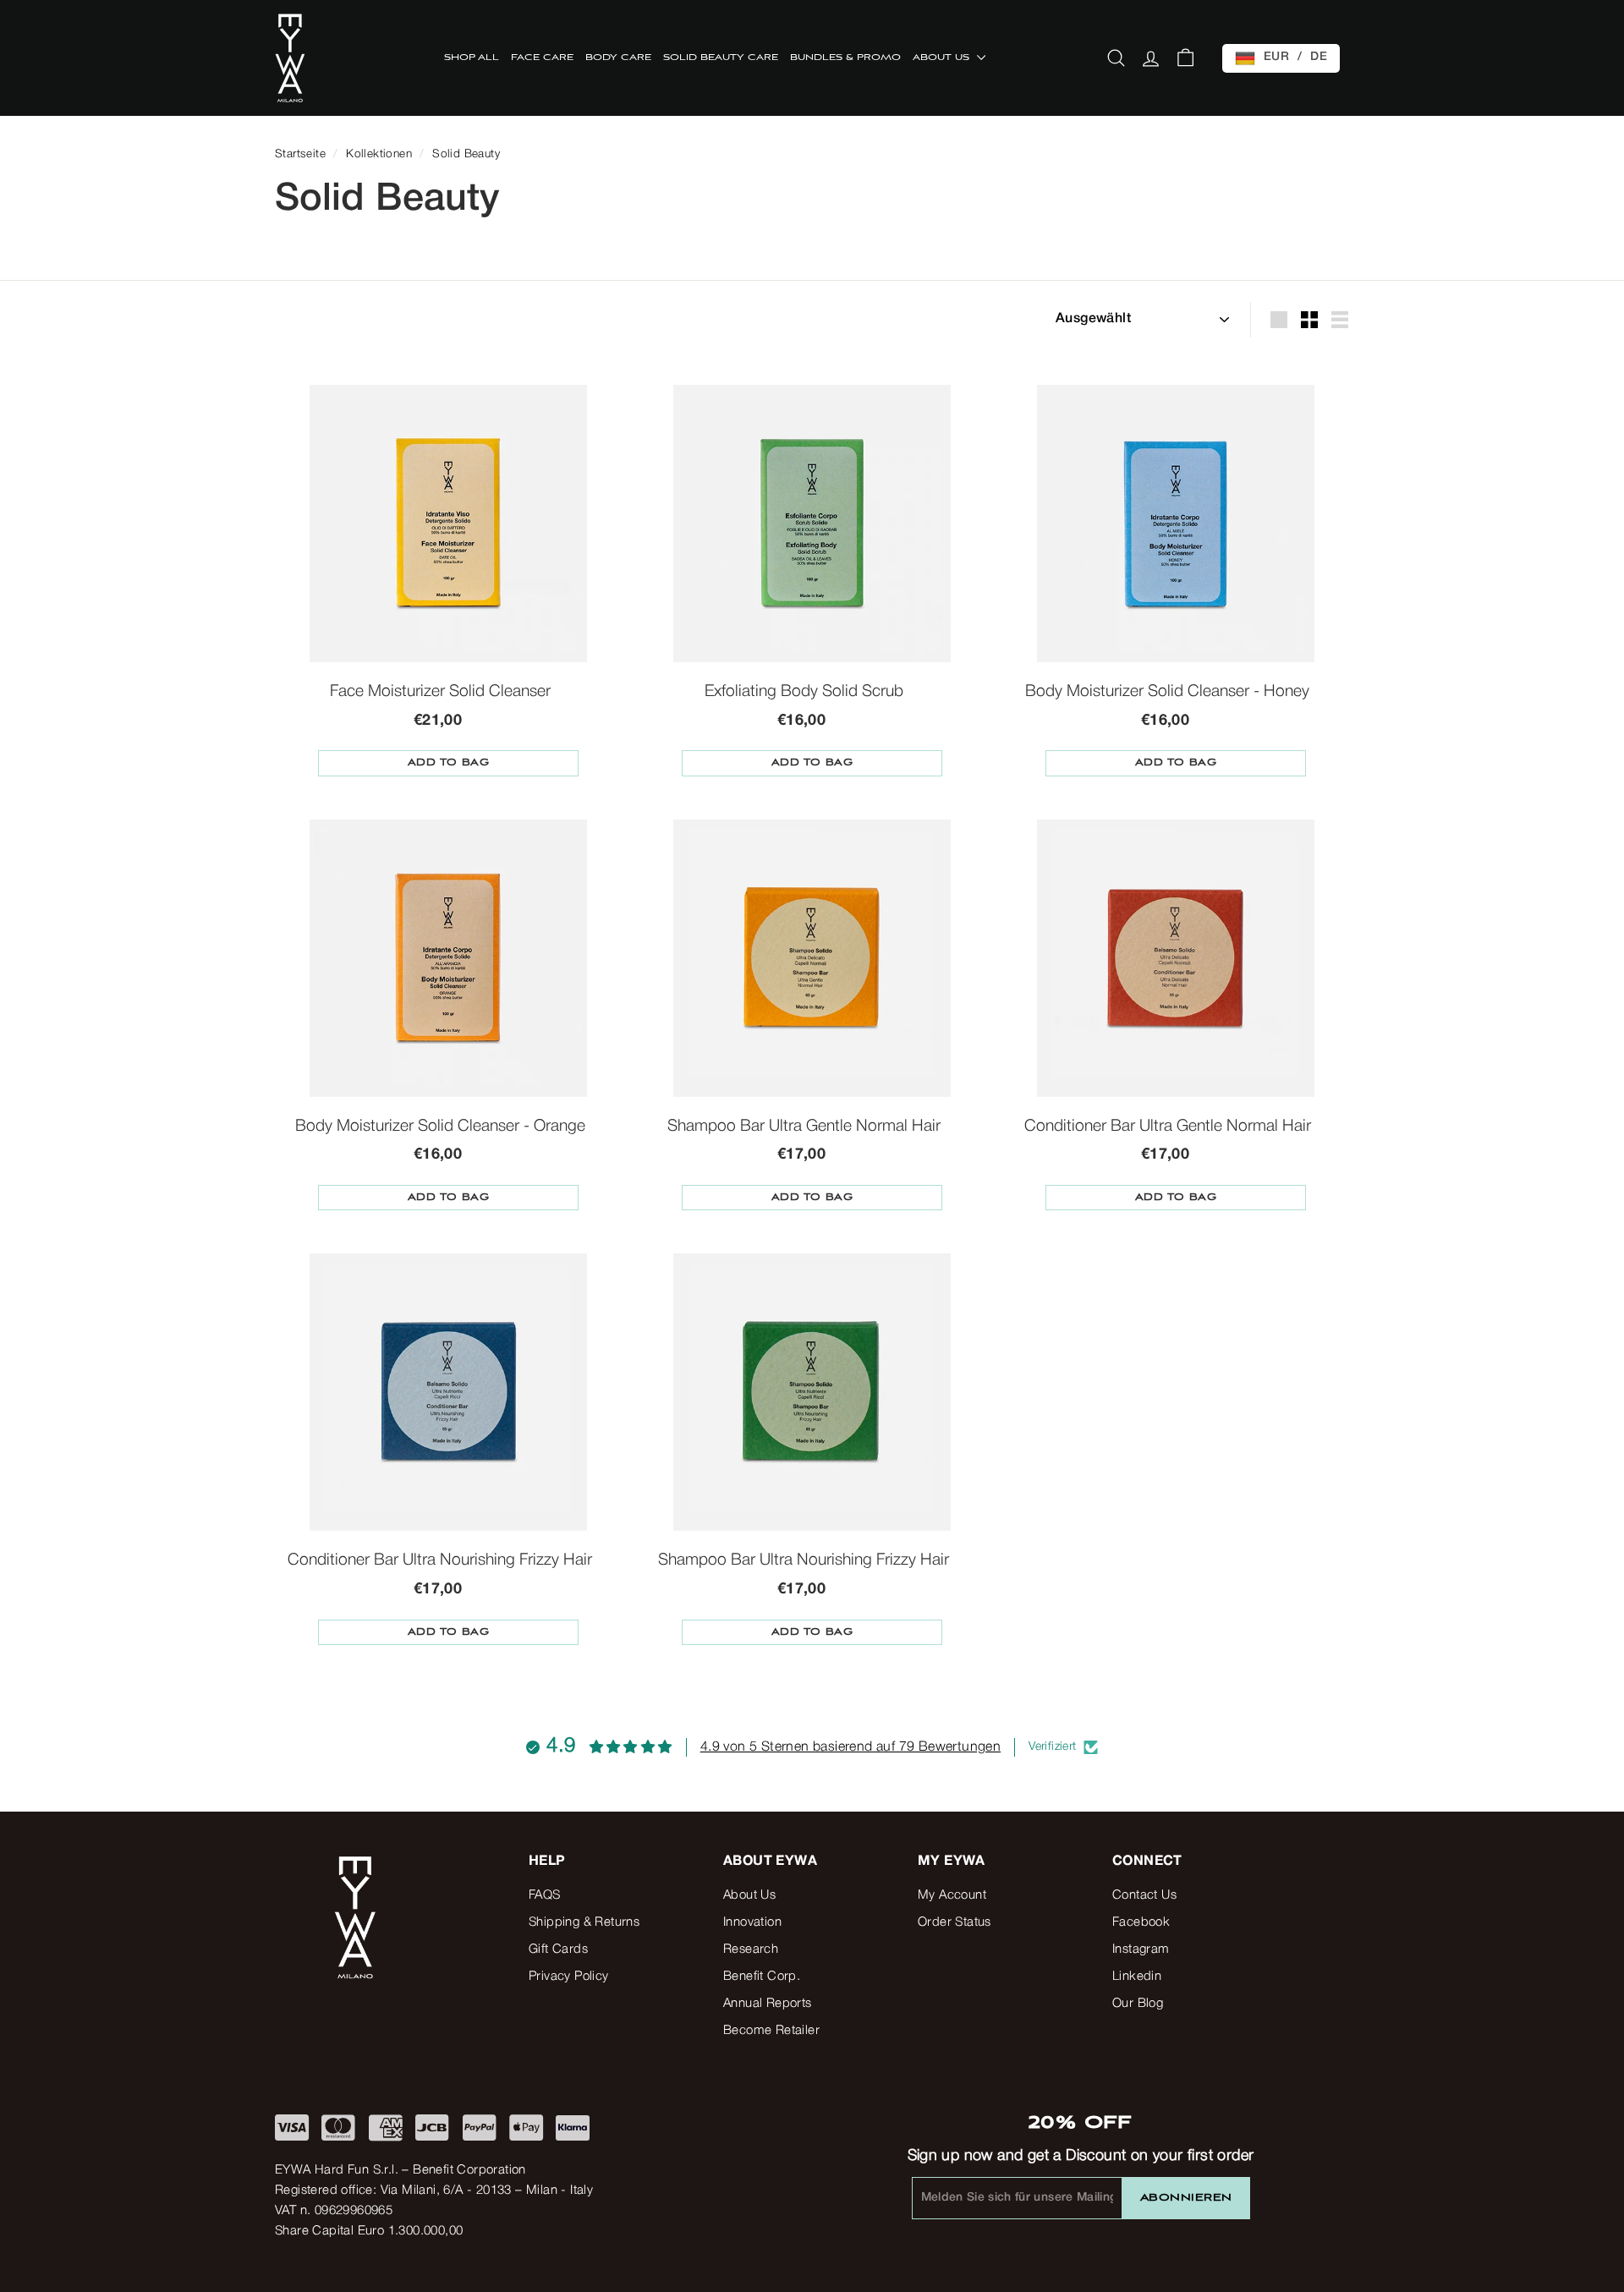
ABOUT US (943, 58)
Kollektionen (379, 154)
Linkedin (1137, 1977)
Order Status (955, 1922)
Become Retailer (771, 2031)
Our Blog (1138, 2004)
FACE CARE (542, 58)
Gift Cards (558, 1949)
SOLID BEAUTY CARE (721, 58)
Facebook (1141, 1922)
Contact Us (1144, 1895)
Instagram (1141, 1949)
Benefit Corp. (762, 1977)
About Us (749, 1895)
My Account (952, 1895)
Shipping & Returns (584, 1922)
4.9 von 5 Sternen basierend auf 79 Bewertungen (850, 1747)
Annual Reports (768, 2004)
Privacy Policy (569, 1977)
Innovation (752, 1922)
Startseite (300, 154)
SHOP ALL (472, 58)
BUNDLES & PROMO (845, 58)
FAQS (545, 1895)
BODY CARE (618, 58)
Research (751, 1949)
